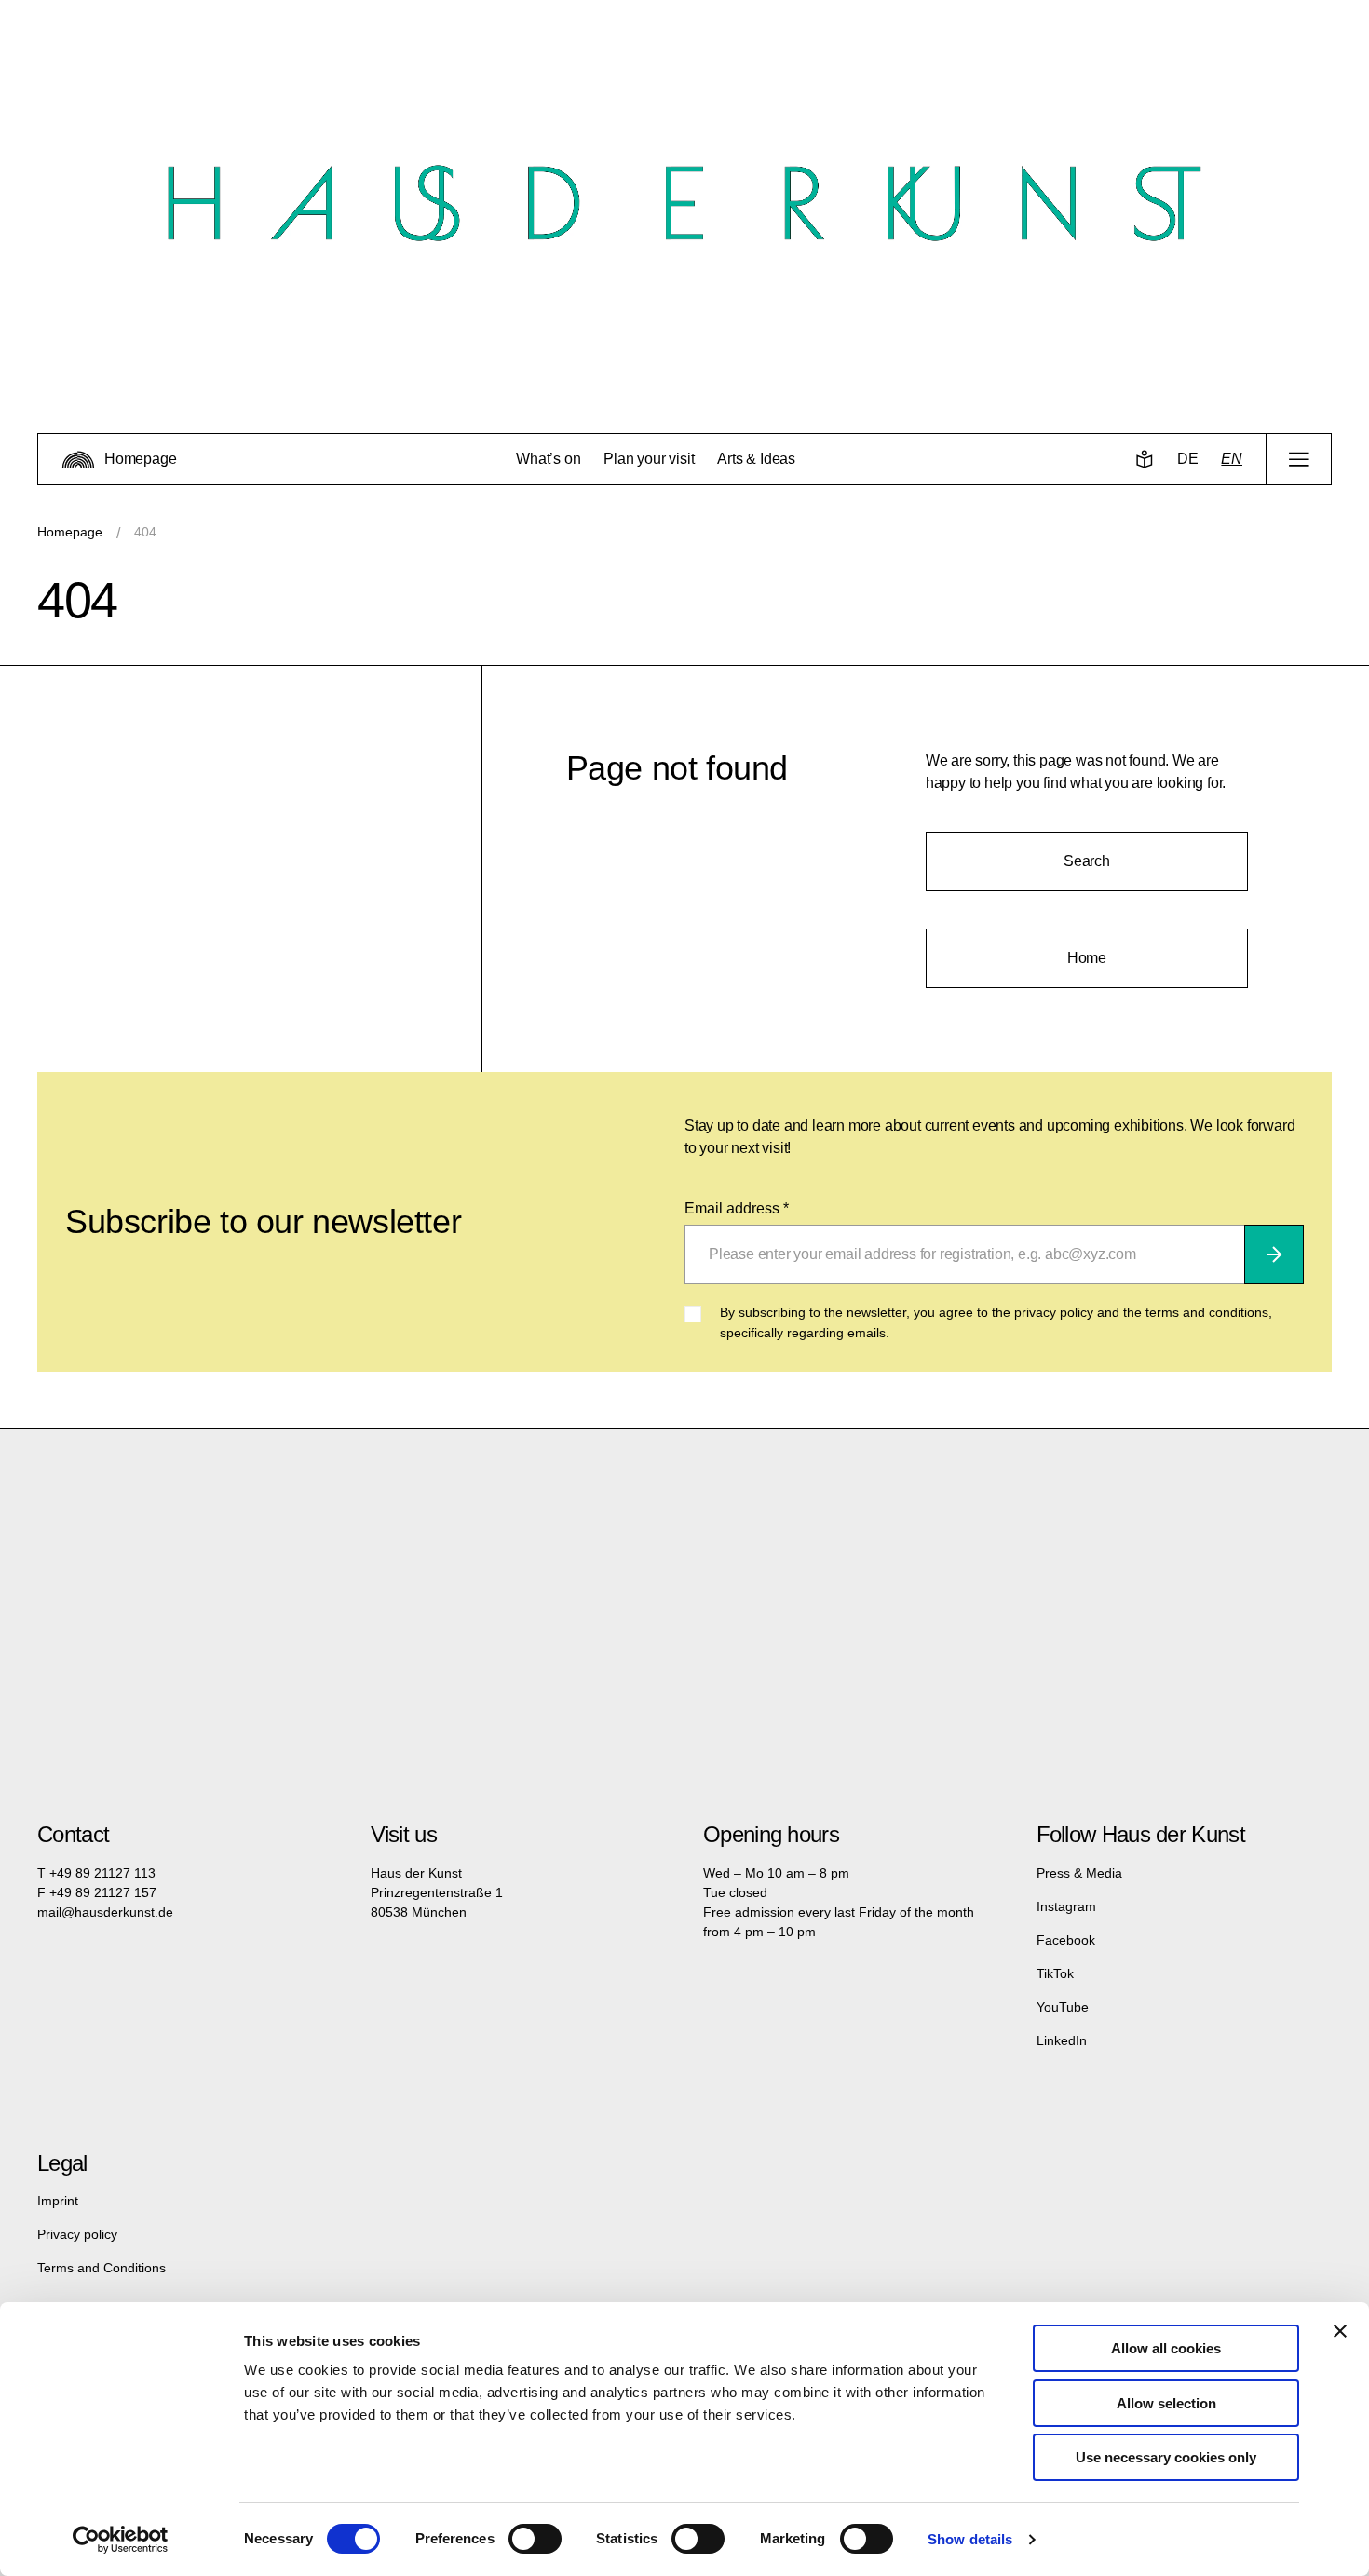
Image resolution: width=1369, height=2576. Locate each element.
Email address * (737, 1208)
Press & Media (1079, 1873)
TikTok (1055, 1973)
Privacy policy (77, 2234)
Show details (970, 2539)
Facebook (1066, 1940)
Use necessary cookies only (1166, 2457)
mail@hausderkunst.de (105, 1912)
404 (145, 532)
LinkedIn (1062, 2040)
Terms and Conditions (102, 2268)
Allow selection (1166, 2403)
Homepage (70, 532)
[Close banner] (1340, 2331)
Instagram (1066, 1906)
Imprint (58, 2201)
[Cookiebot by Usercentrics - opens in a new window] (121, 2540)
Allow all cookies (1166, 2348)
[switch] (535, 2539)
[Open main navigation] (1299, 459)
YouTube (1063, 2007)
